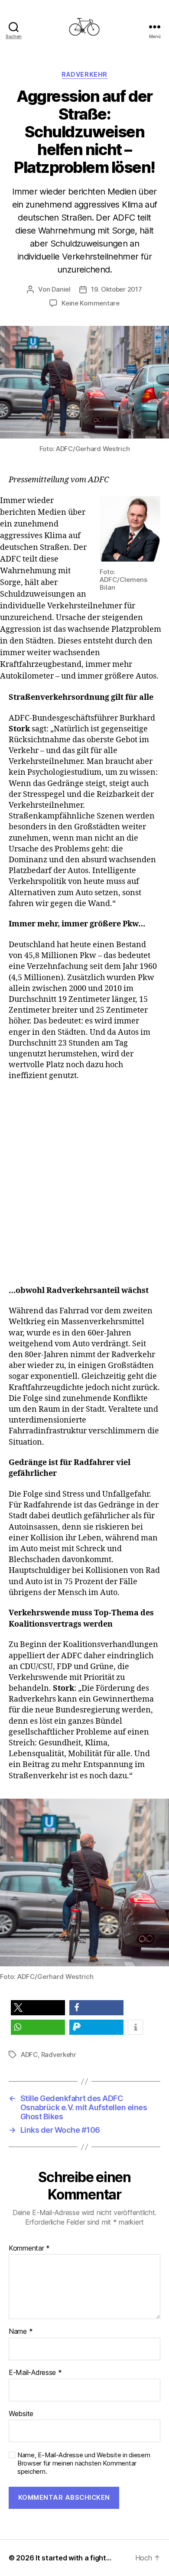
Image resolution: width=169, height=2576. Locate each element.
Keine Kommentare (91, 303)
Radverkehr (84, 74)
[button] (38, 2008)
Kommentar (29, 2248)
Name (21, 2332)
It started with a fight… (73, 2558)
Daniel (61, 289)
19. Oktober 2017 (117, 289)
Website (21, 2414)
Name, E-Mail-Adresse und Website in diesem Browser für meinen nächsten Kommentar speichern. (84, 2463)
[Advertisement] (84, 1188)
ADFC (29, 2055)
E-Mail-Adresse (35, 2373)
